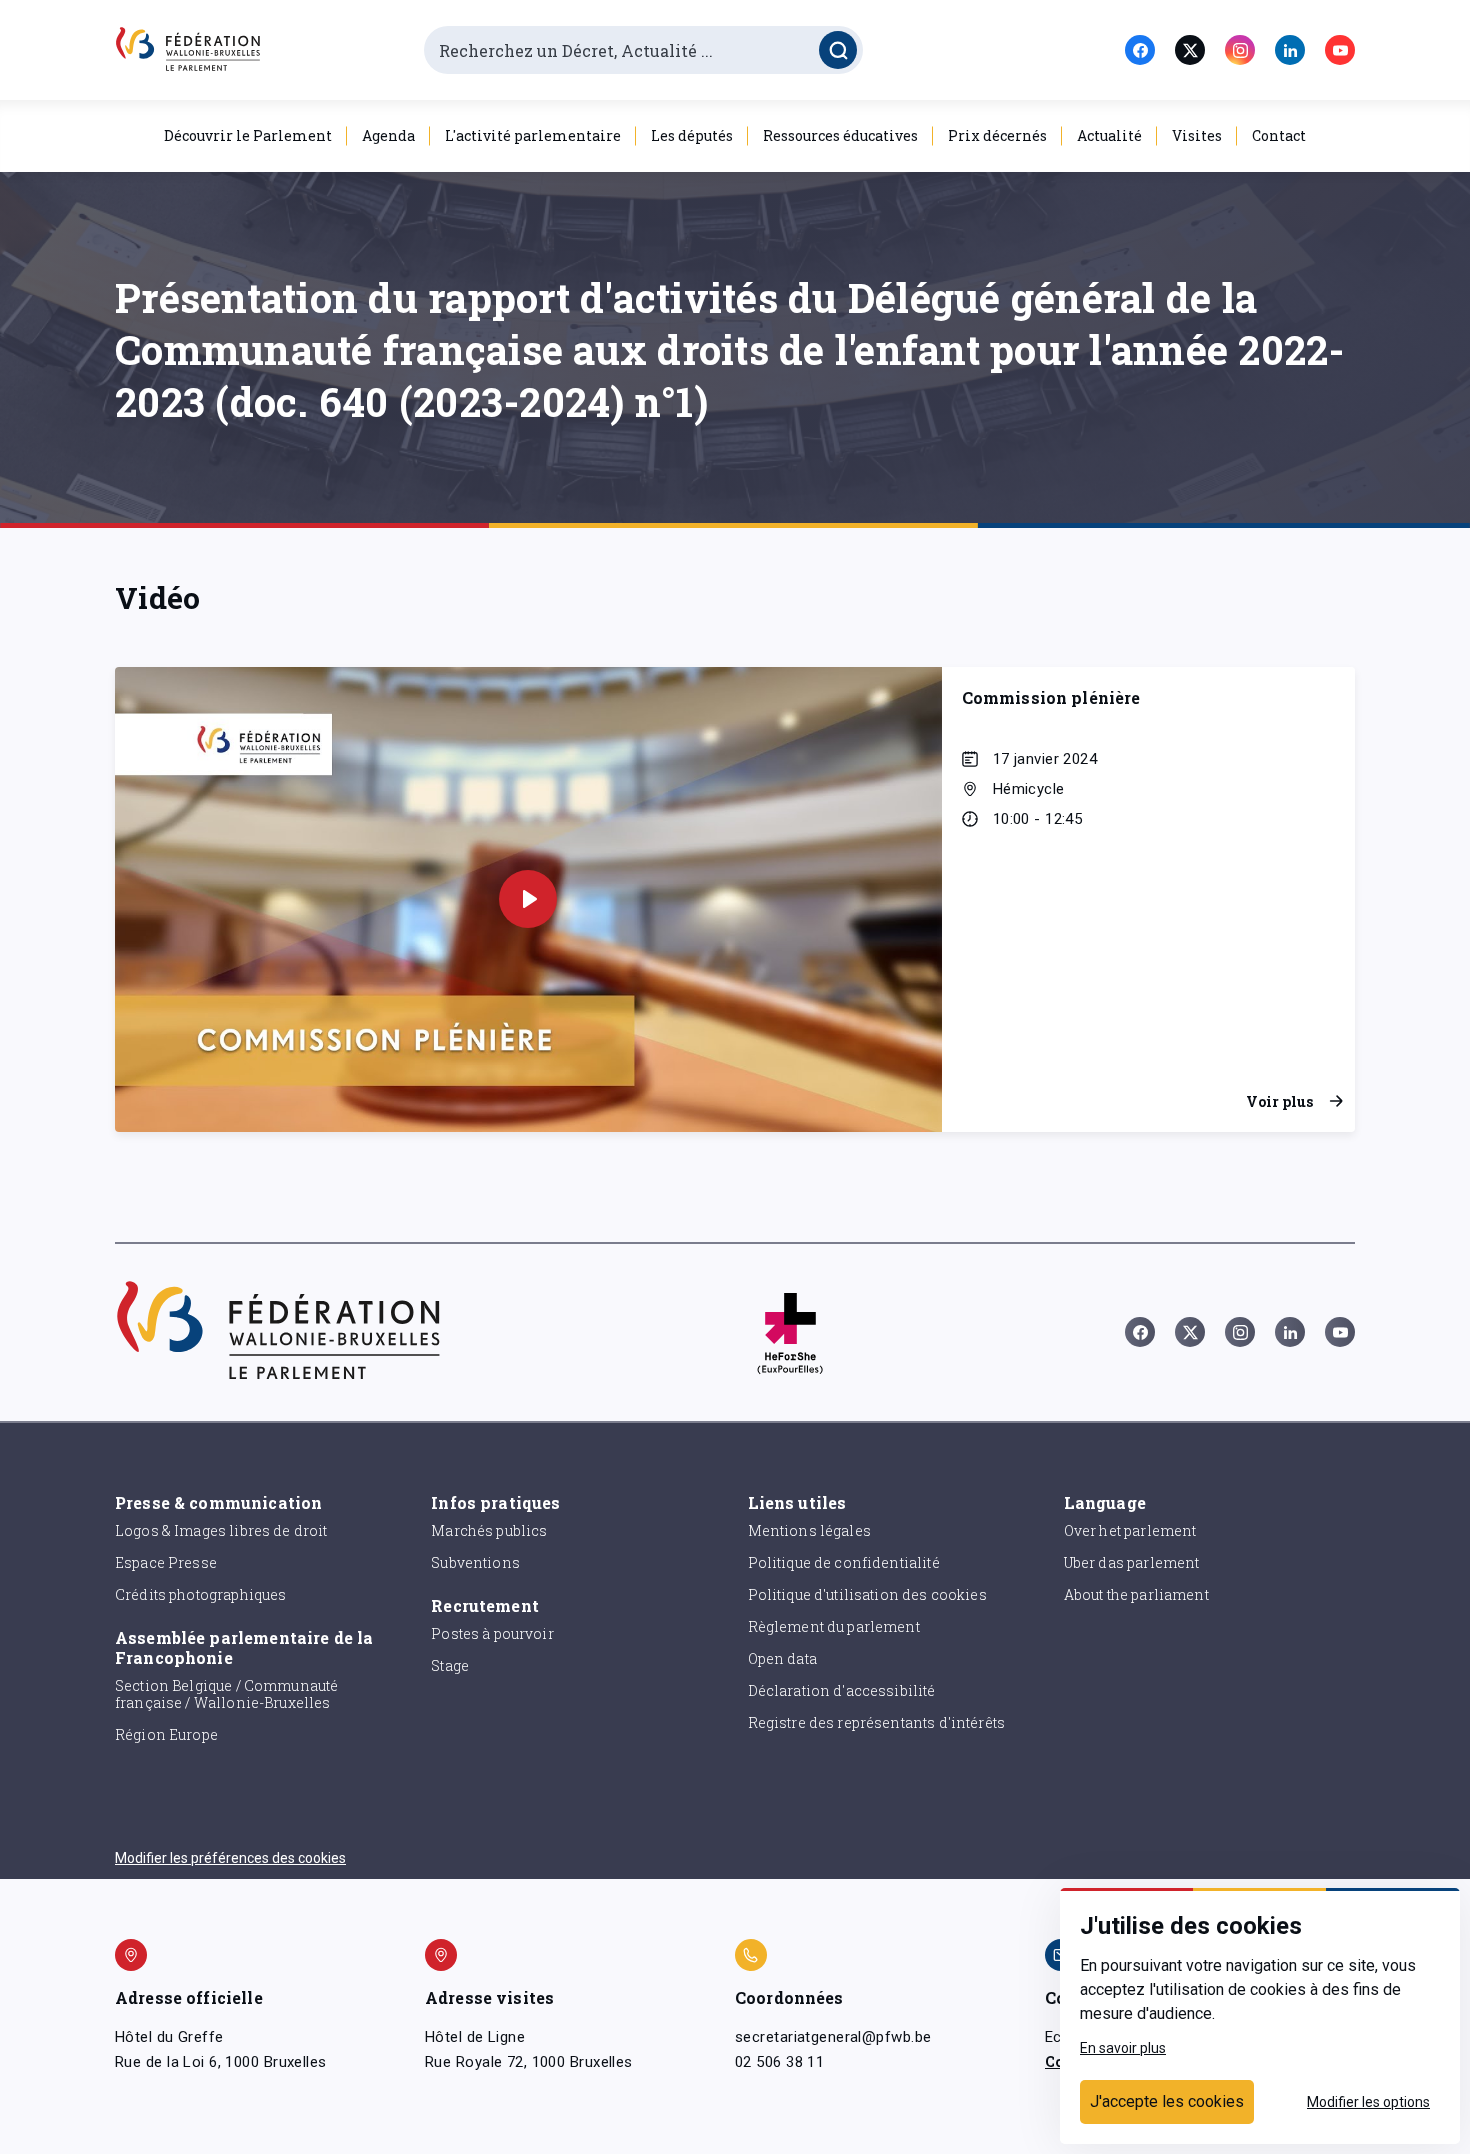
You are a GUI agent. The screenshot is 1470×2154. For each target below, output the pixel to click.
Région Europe (166, 1734)
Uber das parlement (1132, 1562)
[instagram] (1240, 50)
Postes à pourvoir (492, 1633)
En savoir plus (1123, 2048)
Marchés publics (489, 1530)
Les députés (692, 135)
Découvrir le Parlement (248, 135)
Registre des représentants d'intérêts (877, 1722)
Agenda (388, 135)
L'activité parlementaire (533, 135)
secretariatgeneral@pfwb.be (833, 2037)
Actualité (1109, 135)
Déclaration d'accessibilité (842, 1690)
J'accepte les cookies (1167, 2101)
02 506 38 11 (779, 2062)
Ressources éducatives (840, 135)
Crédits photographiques (200, 1594)
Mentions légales (809, 1530)
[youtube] (1340, 50)
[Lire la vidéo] (528, 899)
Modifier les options (1368, 2102)
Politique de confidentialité (844, 1562)
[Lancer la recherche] (838, 50)
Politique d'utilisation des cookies (867, 1594)
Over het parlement (1130, 1530)
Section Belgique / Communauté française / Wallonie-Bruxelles (226, 1694)
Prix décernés (997, 135)
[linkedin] (1290, 50)
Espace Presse (166, 1562)
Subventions (475, 1562)
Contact (1279, 135)
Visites (1197, 135)
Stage (450, 1665)
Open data (782, 1658)
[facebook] (1140, 50)
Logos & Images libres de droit (221, 1530)
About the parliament (1136, 1594)
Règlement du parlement (834, 1626)
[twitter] (1190, 50)
